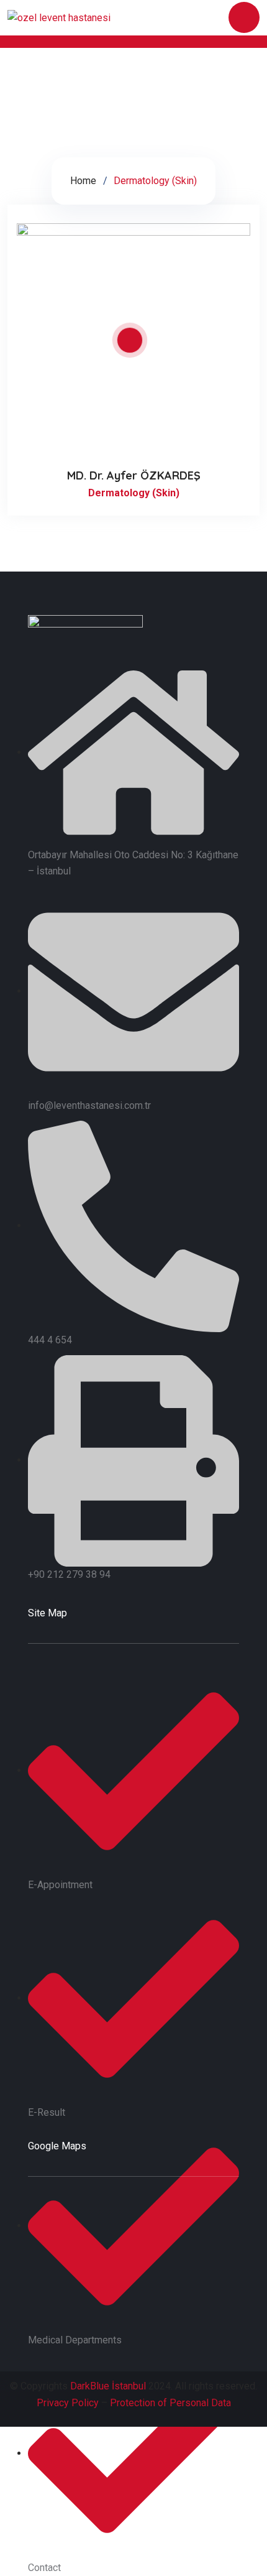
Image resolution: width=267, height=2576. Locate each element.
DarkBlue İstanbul (108, 2386)
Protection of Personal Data (170, 2403)
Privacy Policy (68, 2403)
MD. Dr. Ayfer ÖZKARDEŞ (134, 475)
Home (83, 181)
